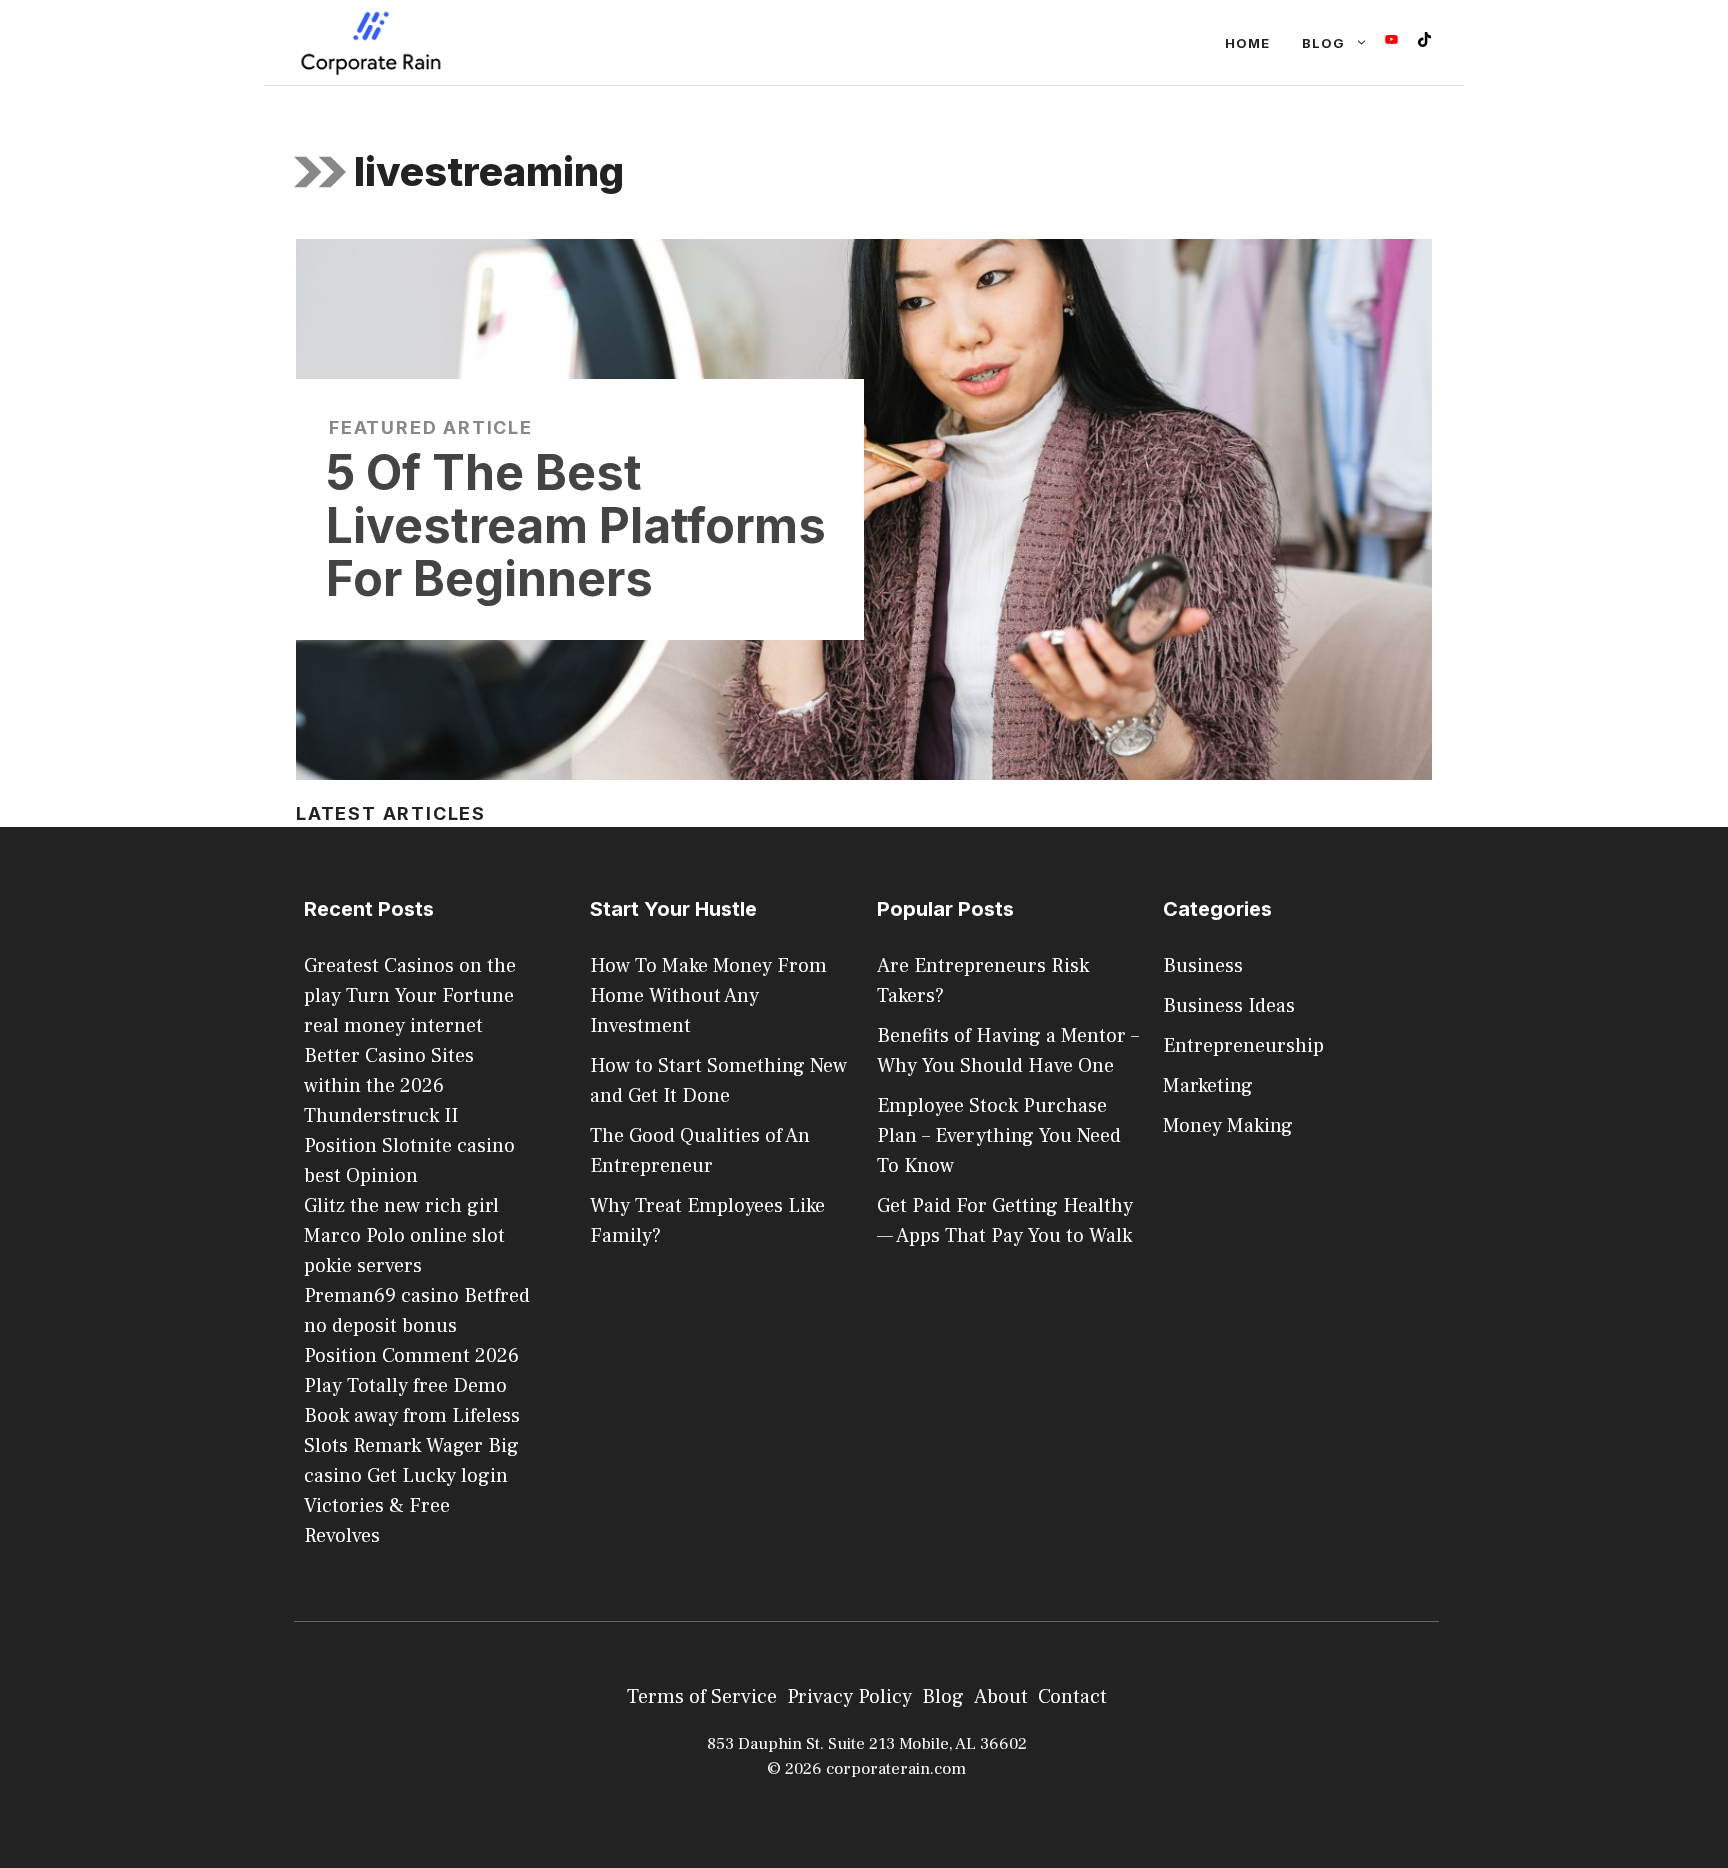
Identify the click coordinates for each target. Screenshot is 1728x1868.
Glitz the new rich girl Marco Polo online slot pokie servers (404, 1236)
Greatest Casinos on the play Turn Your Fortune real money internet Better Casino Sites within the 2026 (410, 1026)
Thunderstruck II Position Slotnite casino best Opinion (409, 1146)
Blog (1323, 43)
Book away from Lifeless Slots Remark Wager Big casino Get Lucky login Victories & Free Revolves (412, 1476)
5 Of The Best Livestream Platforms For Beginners (576, 525)
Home (1247, 43)
